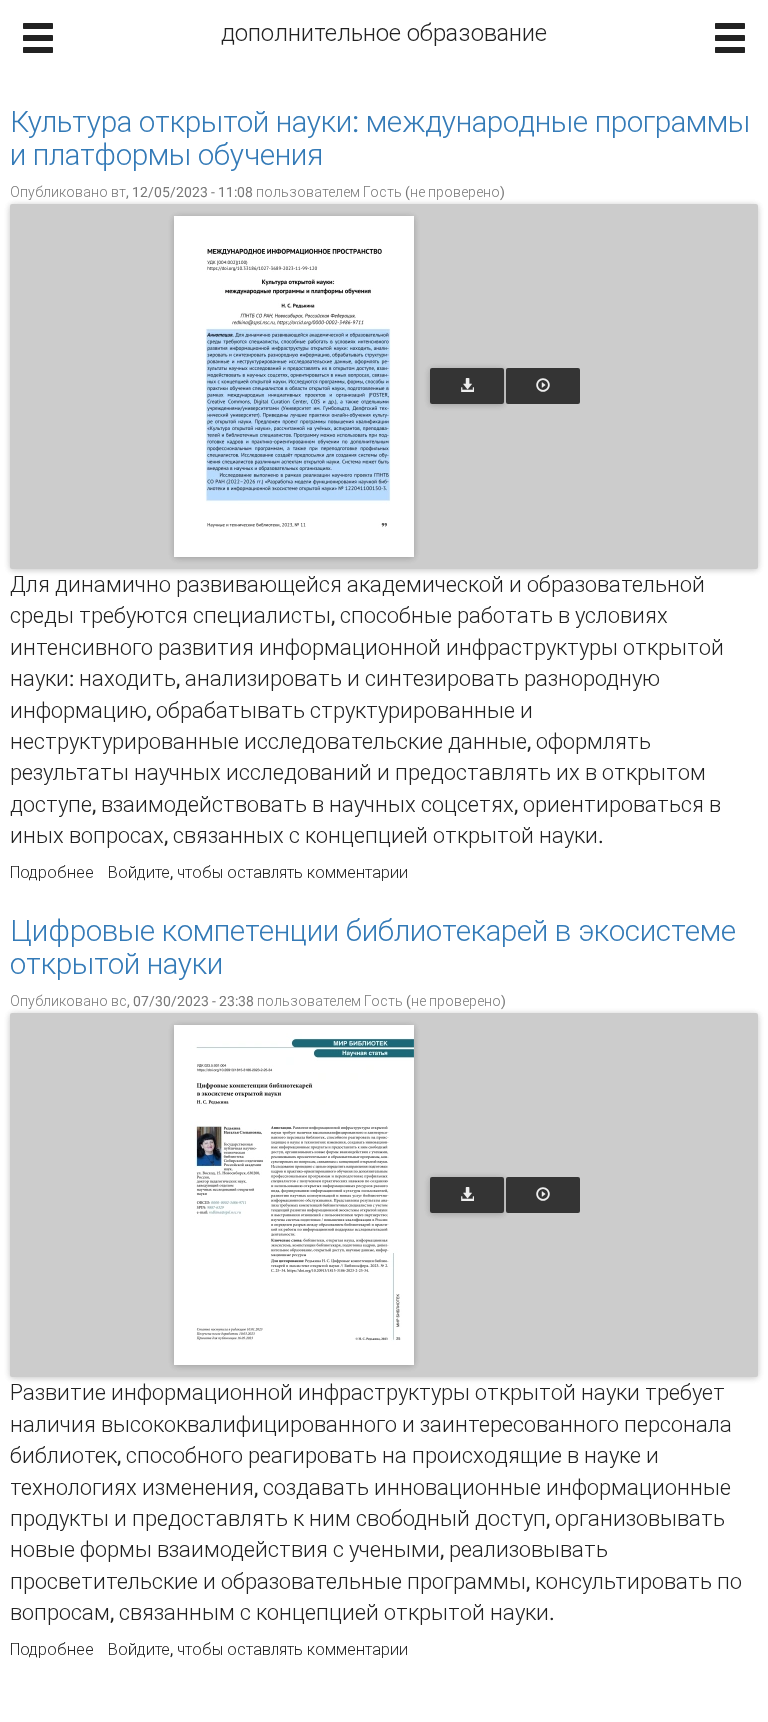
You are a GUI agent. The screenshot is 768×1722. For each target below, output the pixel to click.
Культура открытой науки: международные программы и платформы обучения (380, 138)
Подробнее (52, 872)
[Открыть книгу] (294, 386)
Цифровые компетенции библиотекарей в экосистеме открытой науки (373, 947)
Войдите (139, 872)
